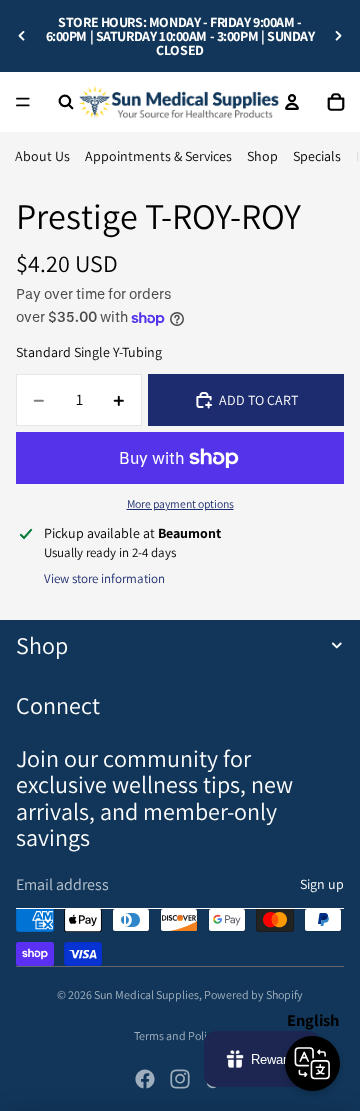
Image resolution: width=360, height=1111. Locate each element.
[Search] (66, 102)
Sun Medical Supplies (146, 994)
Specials (317, 156)
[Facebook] (145, 1079)
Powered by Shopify (253, 994)
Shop (262, 156)
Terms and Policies (180, 1035)
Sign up (322, 884)
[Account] (292, 102)
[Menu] (23, 102)
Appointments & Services (158, 156)
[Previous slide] (22, 36)
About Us (42, 156)
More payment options (180, 503)
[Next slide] (338, 36)
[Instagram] (180, 1079)
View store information (104, 578)
